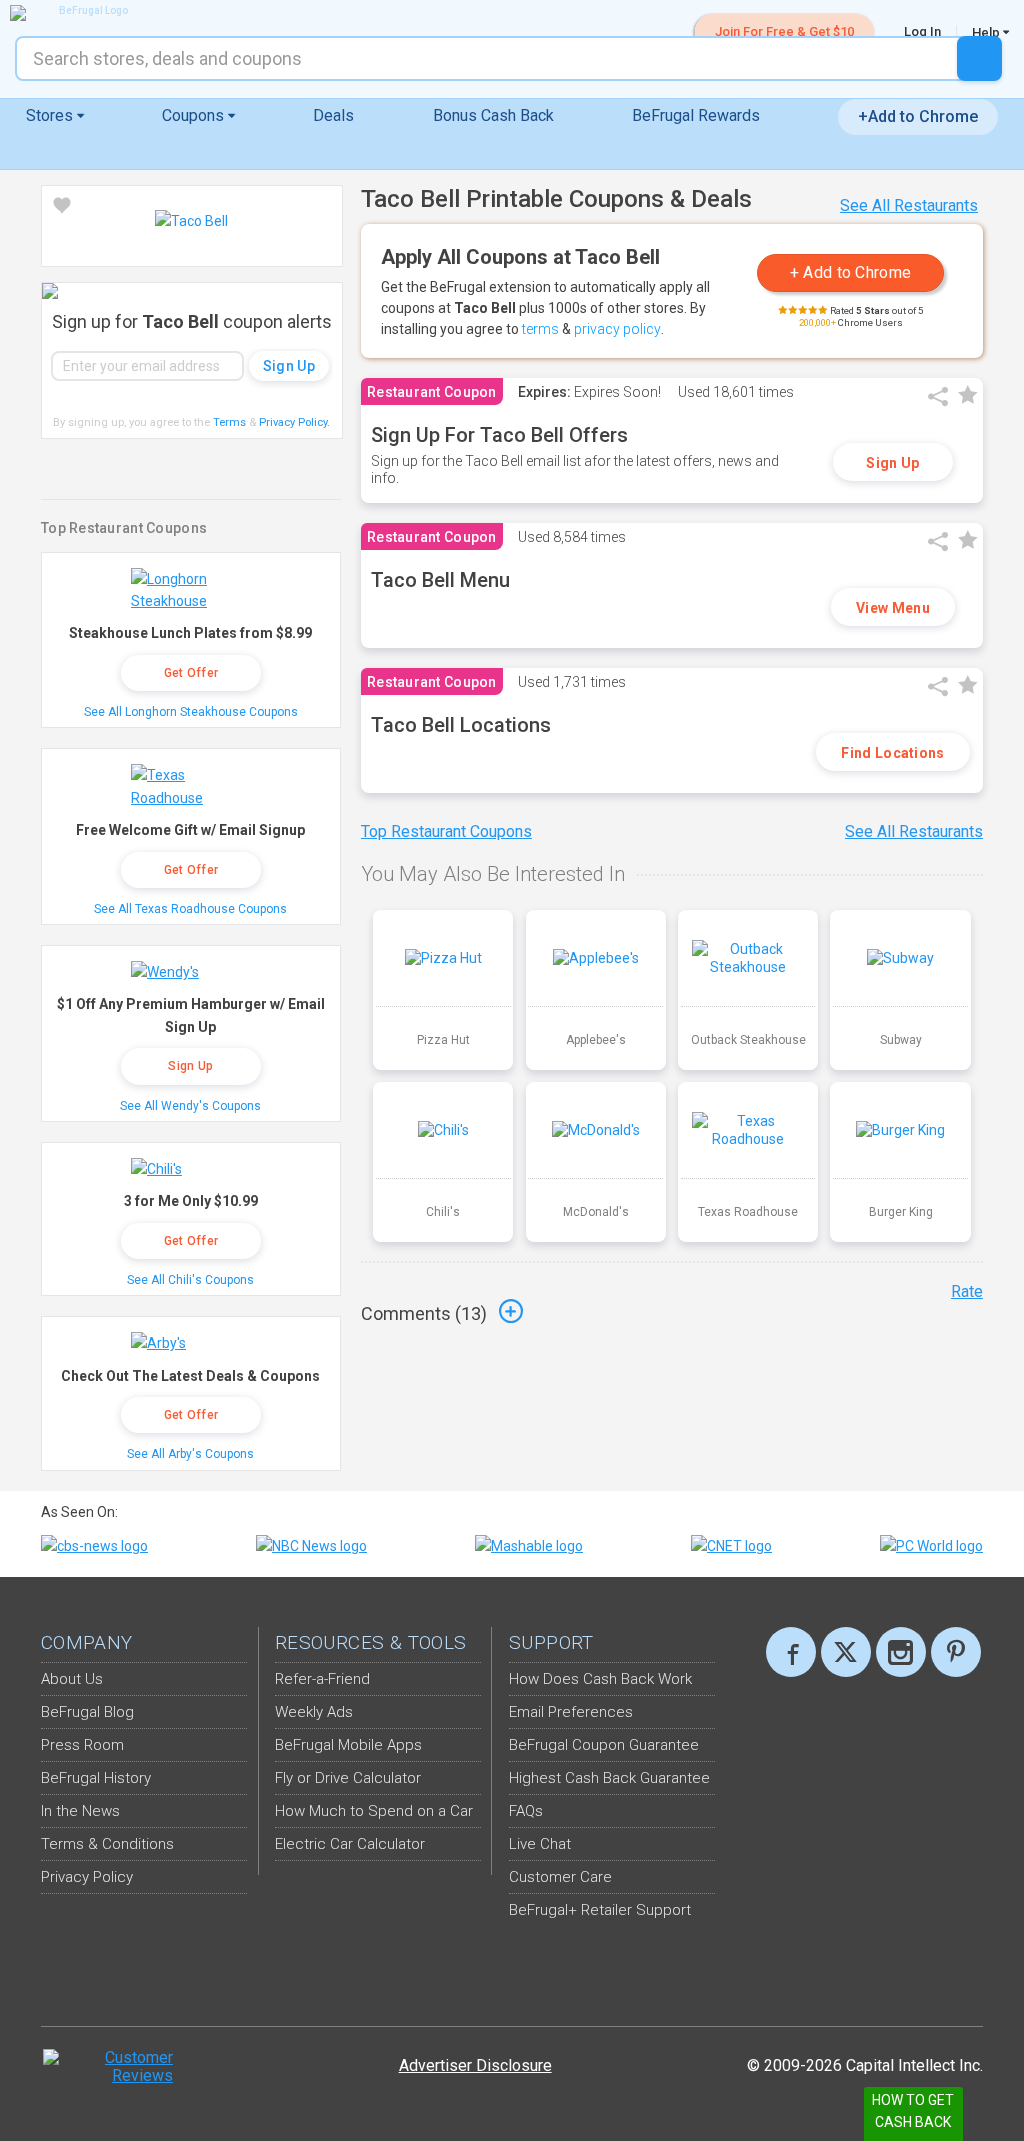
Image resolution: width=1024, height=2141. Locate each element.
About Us (72, 1679)
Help (987, 32)
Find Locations (892, 753)
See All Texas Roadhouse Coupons (190, 909)
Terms (229, 422)
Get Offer (191, 673)
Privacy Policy (294, 422)
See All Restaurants (909, 205)
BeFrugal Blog (87, 1712)
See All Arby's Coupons (190, 1454)
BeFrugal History (96, 1778)
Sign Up (892, 463)
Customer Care (560, 1877)
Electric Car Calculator (350, 1844)
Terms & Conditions (107, 1844)
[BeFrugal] (85, 13)
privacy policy (617, 329)
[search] (979, 58)
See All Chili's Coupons (190, 1280)
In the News (80, 1811)
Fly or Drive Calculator (348, 1778)
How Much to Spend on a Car (374, 1811)
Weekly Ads (314, 1712)
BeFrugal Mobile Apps (348, 1745)
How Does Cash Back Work (600, 1679)
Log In (922, 31)
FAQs (526, 1811)
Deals (333, 115)
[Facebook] (791, 1652)
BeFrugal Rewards (696, 115)
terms (540, 329)
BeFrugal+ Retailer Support (600, 1910)
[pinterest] (956, 1652)
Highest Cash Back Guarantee (609, 1778)
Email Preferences (571, 1712)
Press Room (82, 1745)
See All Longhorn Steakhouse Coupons (191, 712)
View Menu (893, 608)
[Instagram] (901, 1652)
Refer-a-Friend (322, 1679)
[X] (846, 1652)
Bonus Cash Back (493, 115)
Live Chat (540, 1844)
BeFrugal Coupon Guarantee (604, 1745)
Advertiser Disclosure (475, 2065)
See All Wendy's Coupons (190, 1106)
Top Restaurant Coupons (446, 831)
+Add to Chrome (918, 116)
